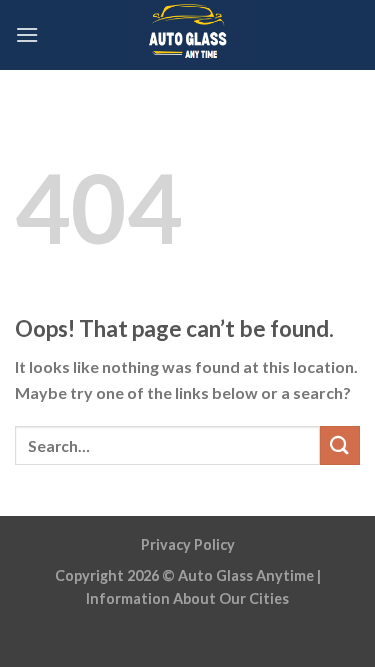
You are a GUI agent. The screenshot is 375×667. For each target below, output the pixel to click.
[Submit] (340, 445)
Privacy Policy (188, 544)
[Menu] (27, 34)
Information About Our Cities (187, 598)
